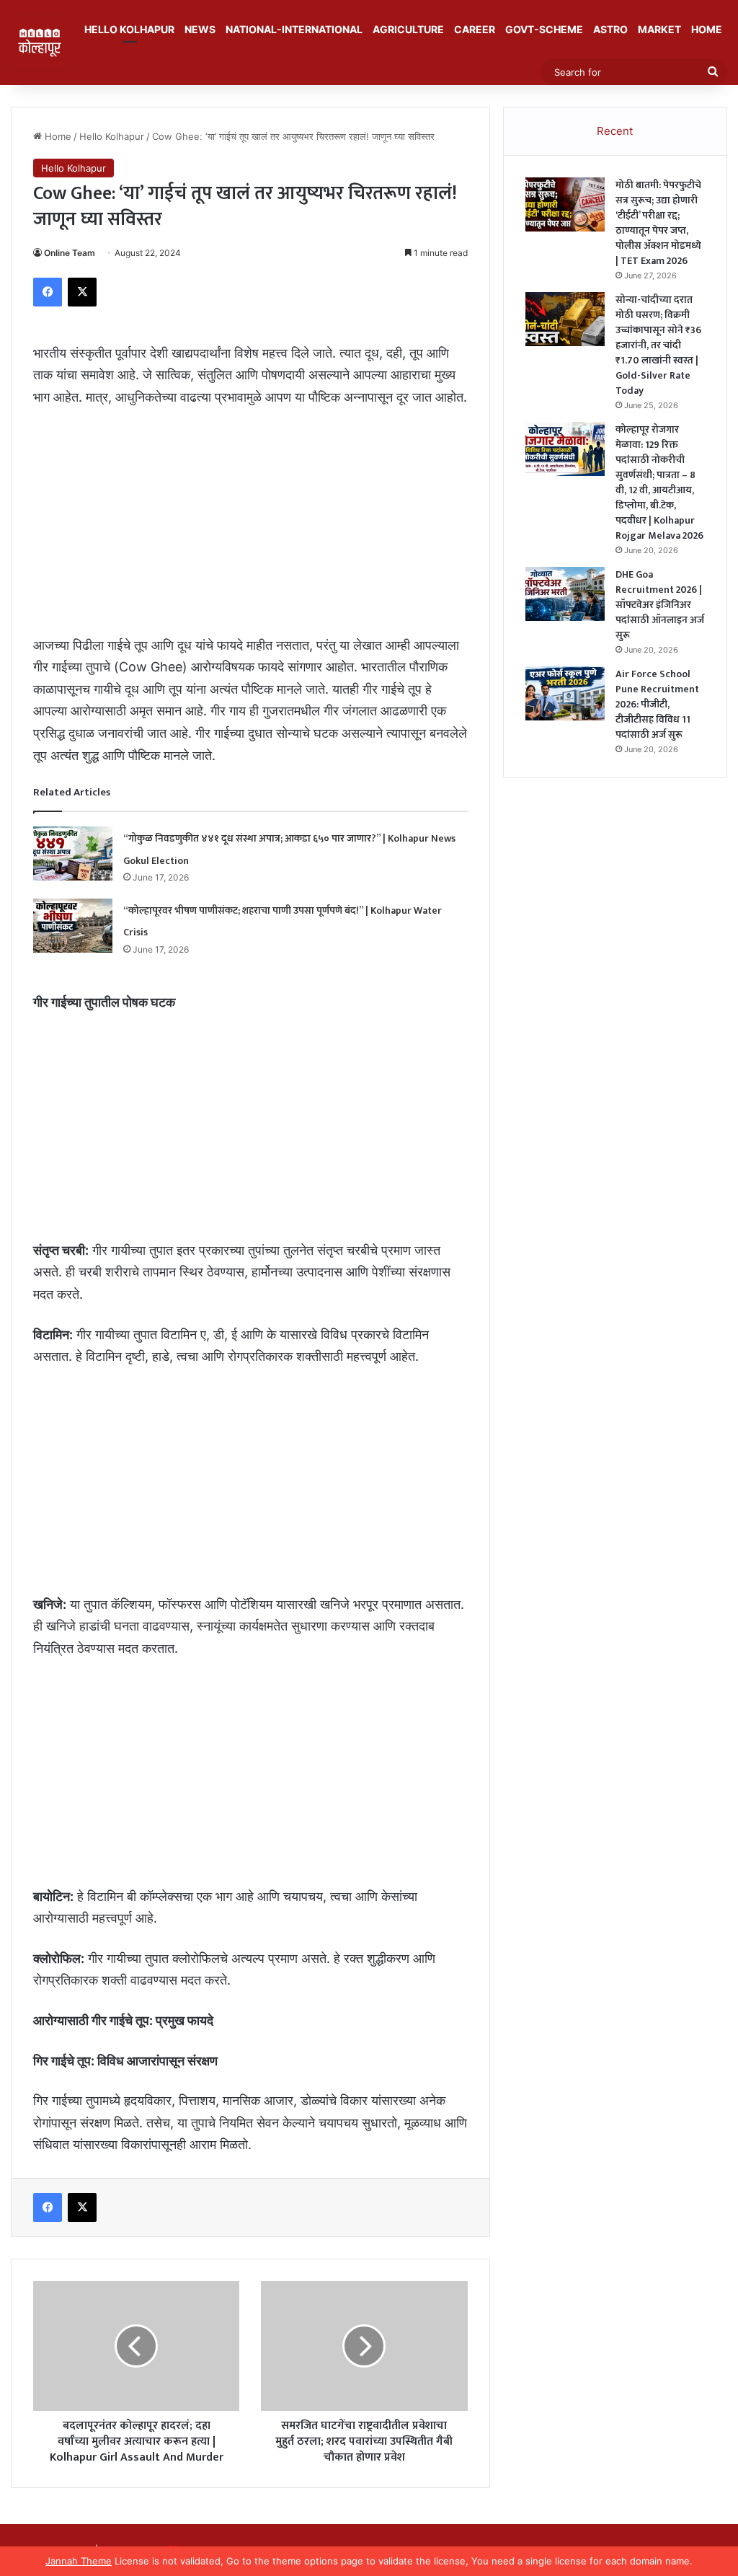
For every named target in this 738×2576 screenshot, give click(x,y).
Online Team (70, 253)
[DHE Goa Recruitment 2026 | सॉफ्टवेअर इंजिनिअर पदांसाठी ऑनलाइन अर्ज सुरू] (565, 594)
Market (659, 29)
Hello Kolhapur (129, 29)
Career (475, 29)
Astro (610, 29)
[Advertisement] (250, 528)
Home (707, 29)
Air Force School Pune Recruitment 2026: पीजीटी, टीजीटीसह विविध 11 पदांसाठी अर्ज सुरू (657, 704)
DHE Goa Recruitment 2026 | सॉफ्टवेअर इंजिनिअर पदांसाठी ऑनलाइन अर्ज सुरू (660, 605)
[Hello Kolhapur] (40, 43)
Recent (615, 131)
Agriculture (408, 29)
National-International (294, 29)
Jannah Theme (79, 2561)
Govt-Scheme (544, 29)
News (200, 29)
